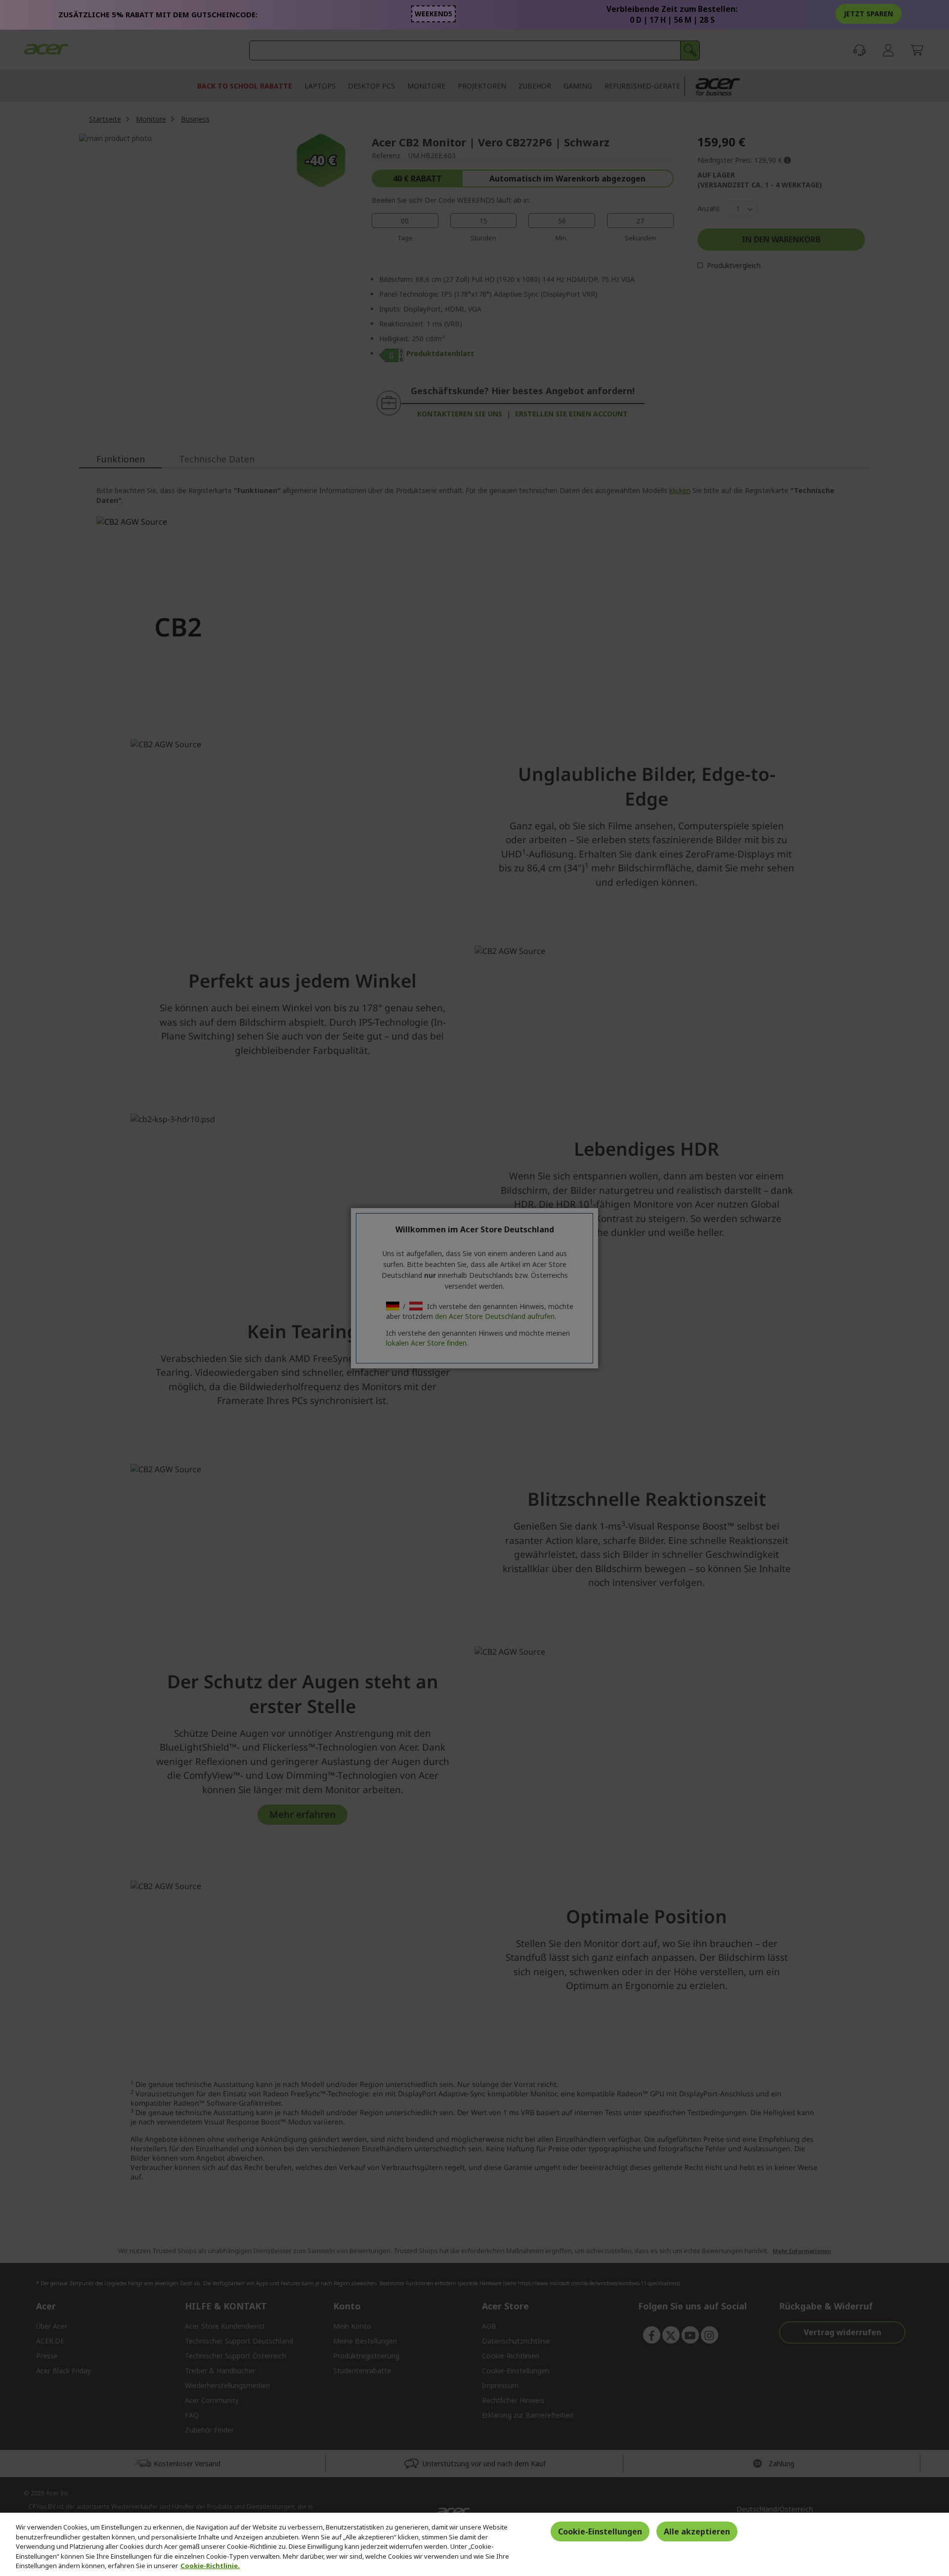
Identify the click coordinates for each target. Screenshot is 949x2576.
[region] (474, 2544)
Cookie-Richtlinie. (210, 2566)
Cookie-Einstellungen (600, 2531)
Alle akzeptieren (697, 2531)
